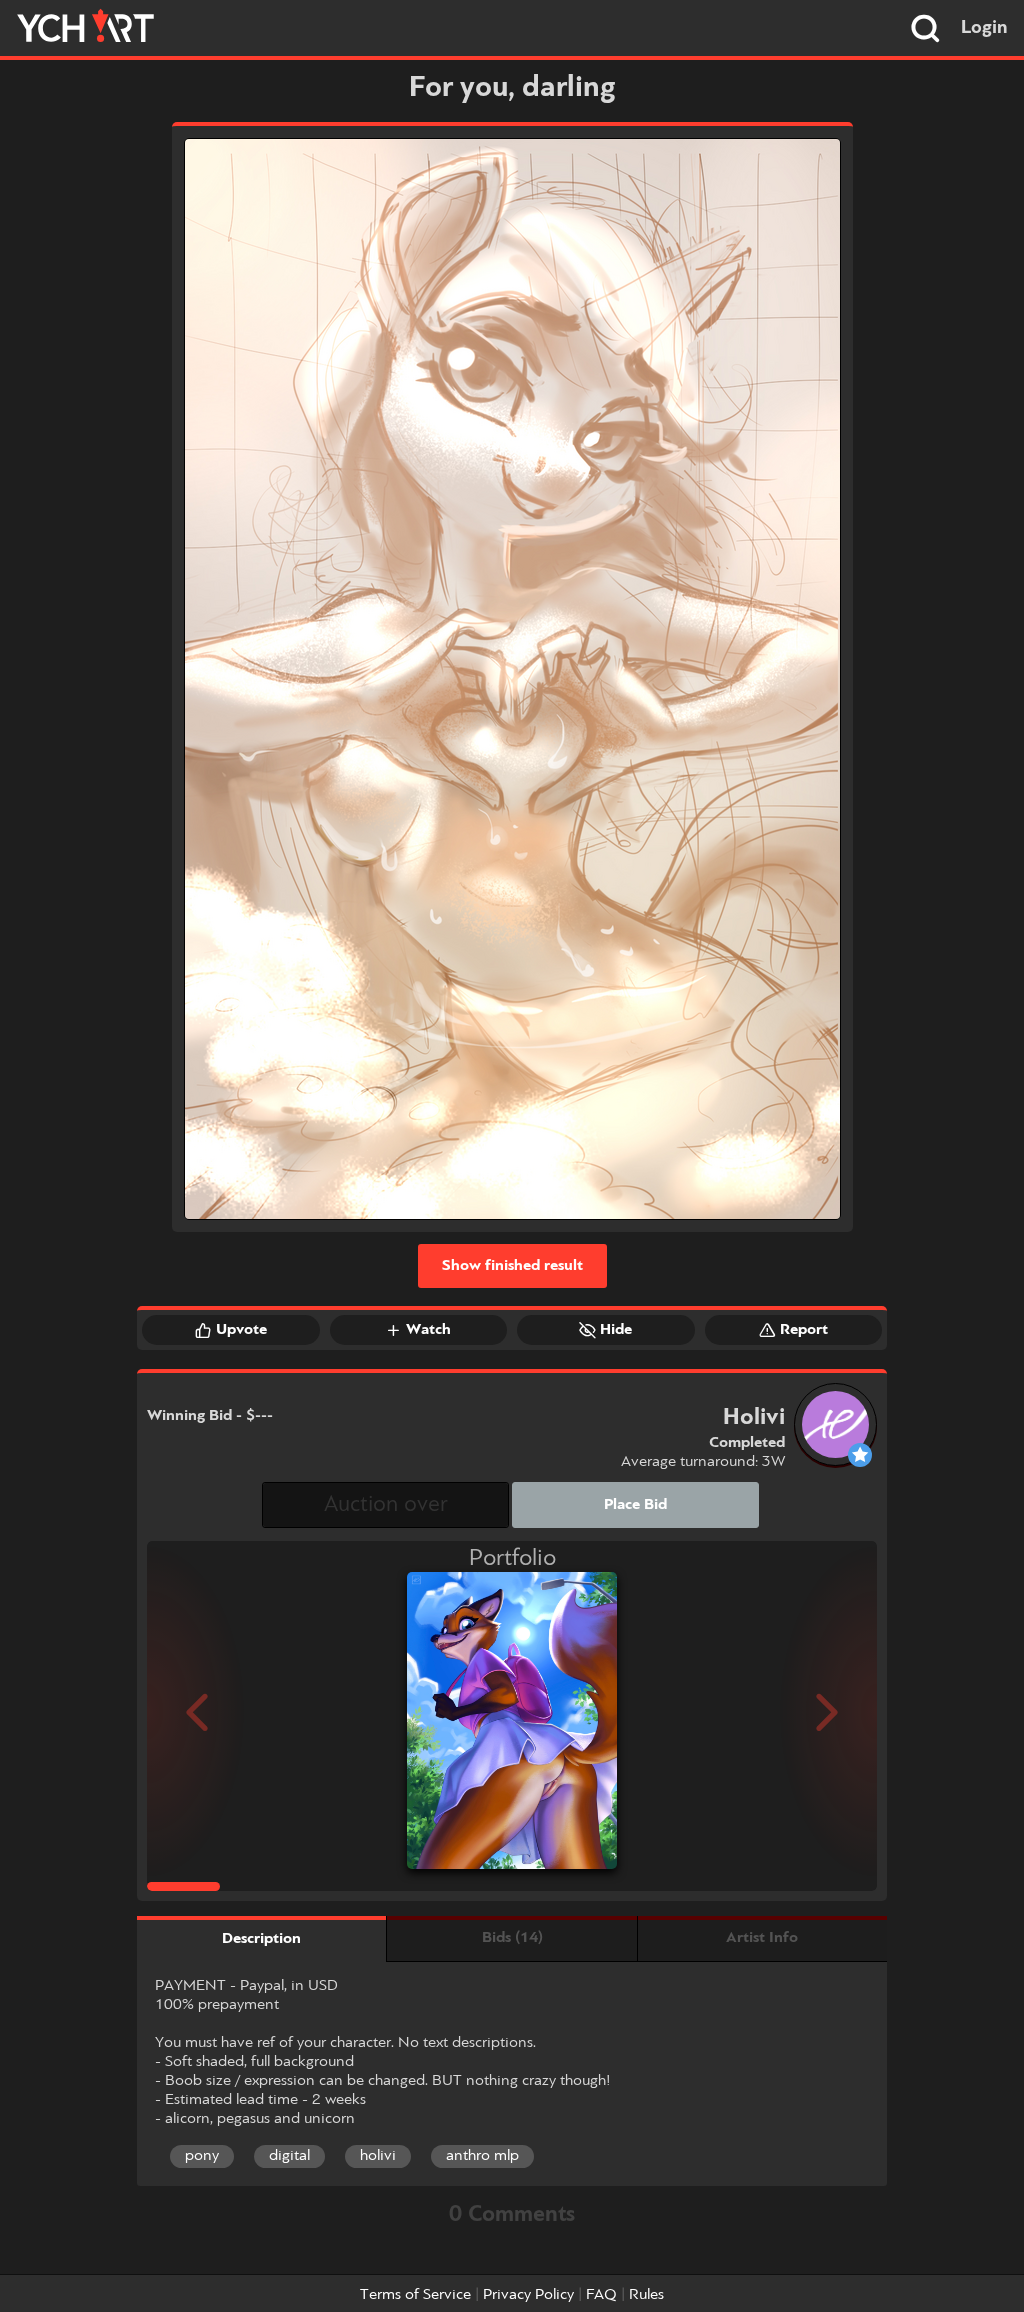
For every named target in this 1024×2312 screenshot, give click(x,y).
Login (984, 28)
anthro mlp (482, 2156)
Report (804, 1330)
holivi (378, 2156)
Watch (428, 1330)
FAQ (601, 2295)
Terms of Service (415, 2295)
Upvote (241, 1330)
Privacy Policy (528, 2295)
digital (289, 2156)
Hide (616, 1330)
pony (202, 2156)
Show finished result (512, 1266)
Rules (646, 2295)
